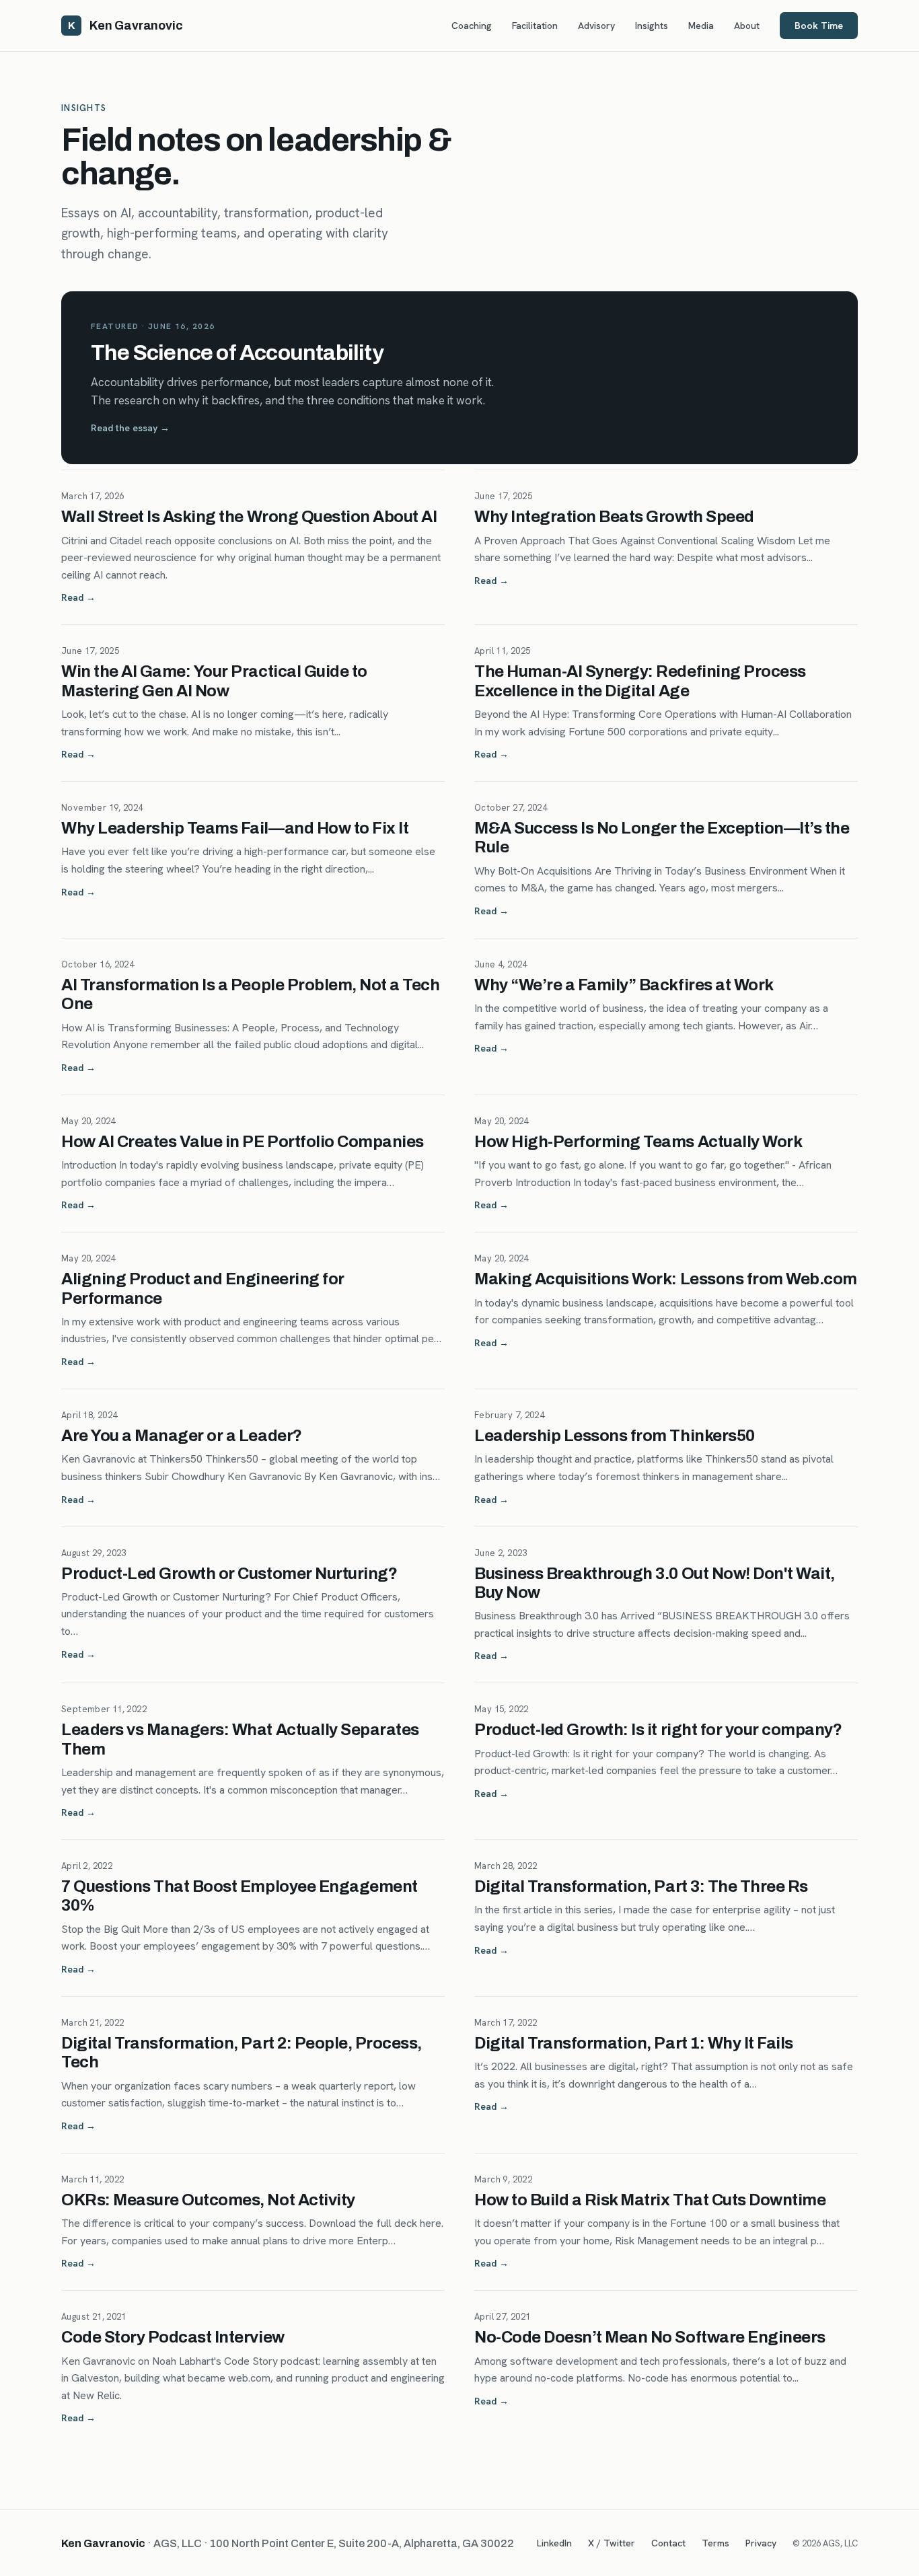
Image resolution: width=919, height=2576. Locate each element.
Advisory (596, 26)
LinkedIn (554, 2543)
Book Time (819, 26)
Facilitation (535, 26)
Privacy (761, 2543)
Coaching (472, 26)
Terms (715, 2543)
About (747, 26)
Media (701, 26)
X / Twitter (612, 2543)
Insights (652, 26)
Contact (668, 2543)
